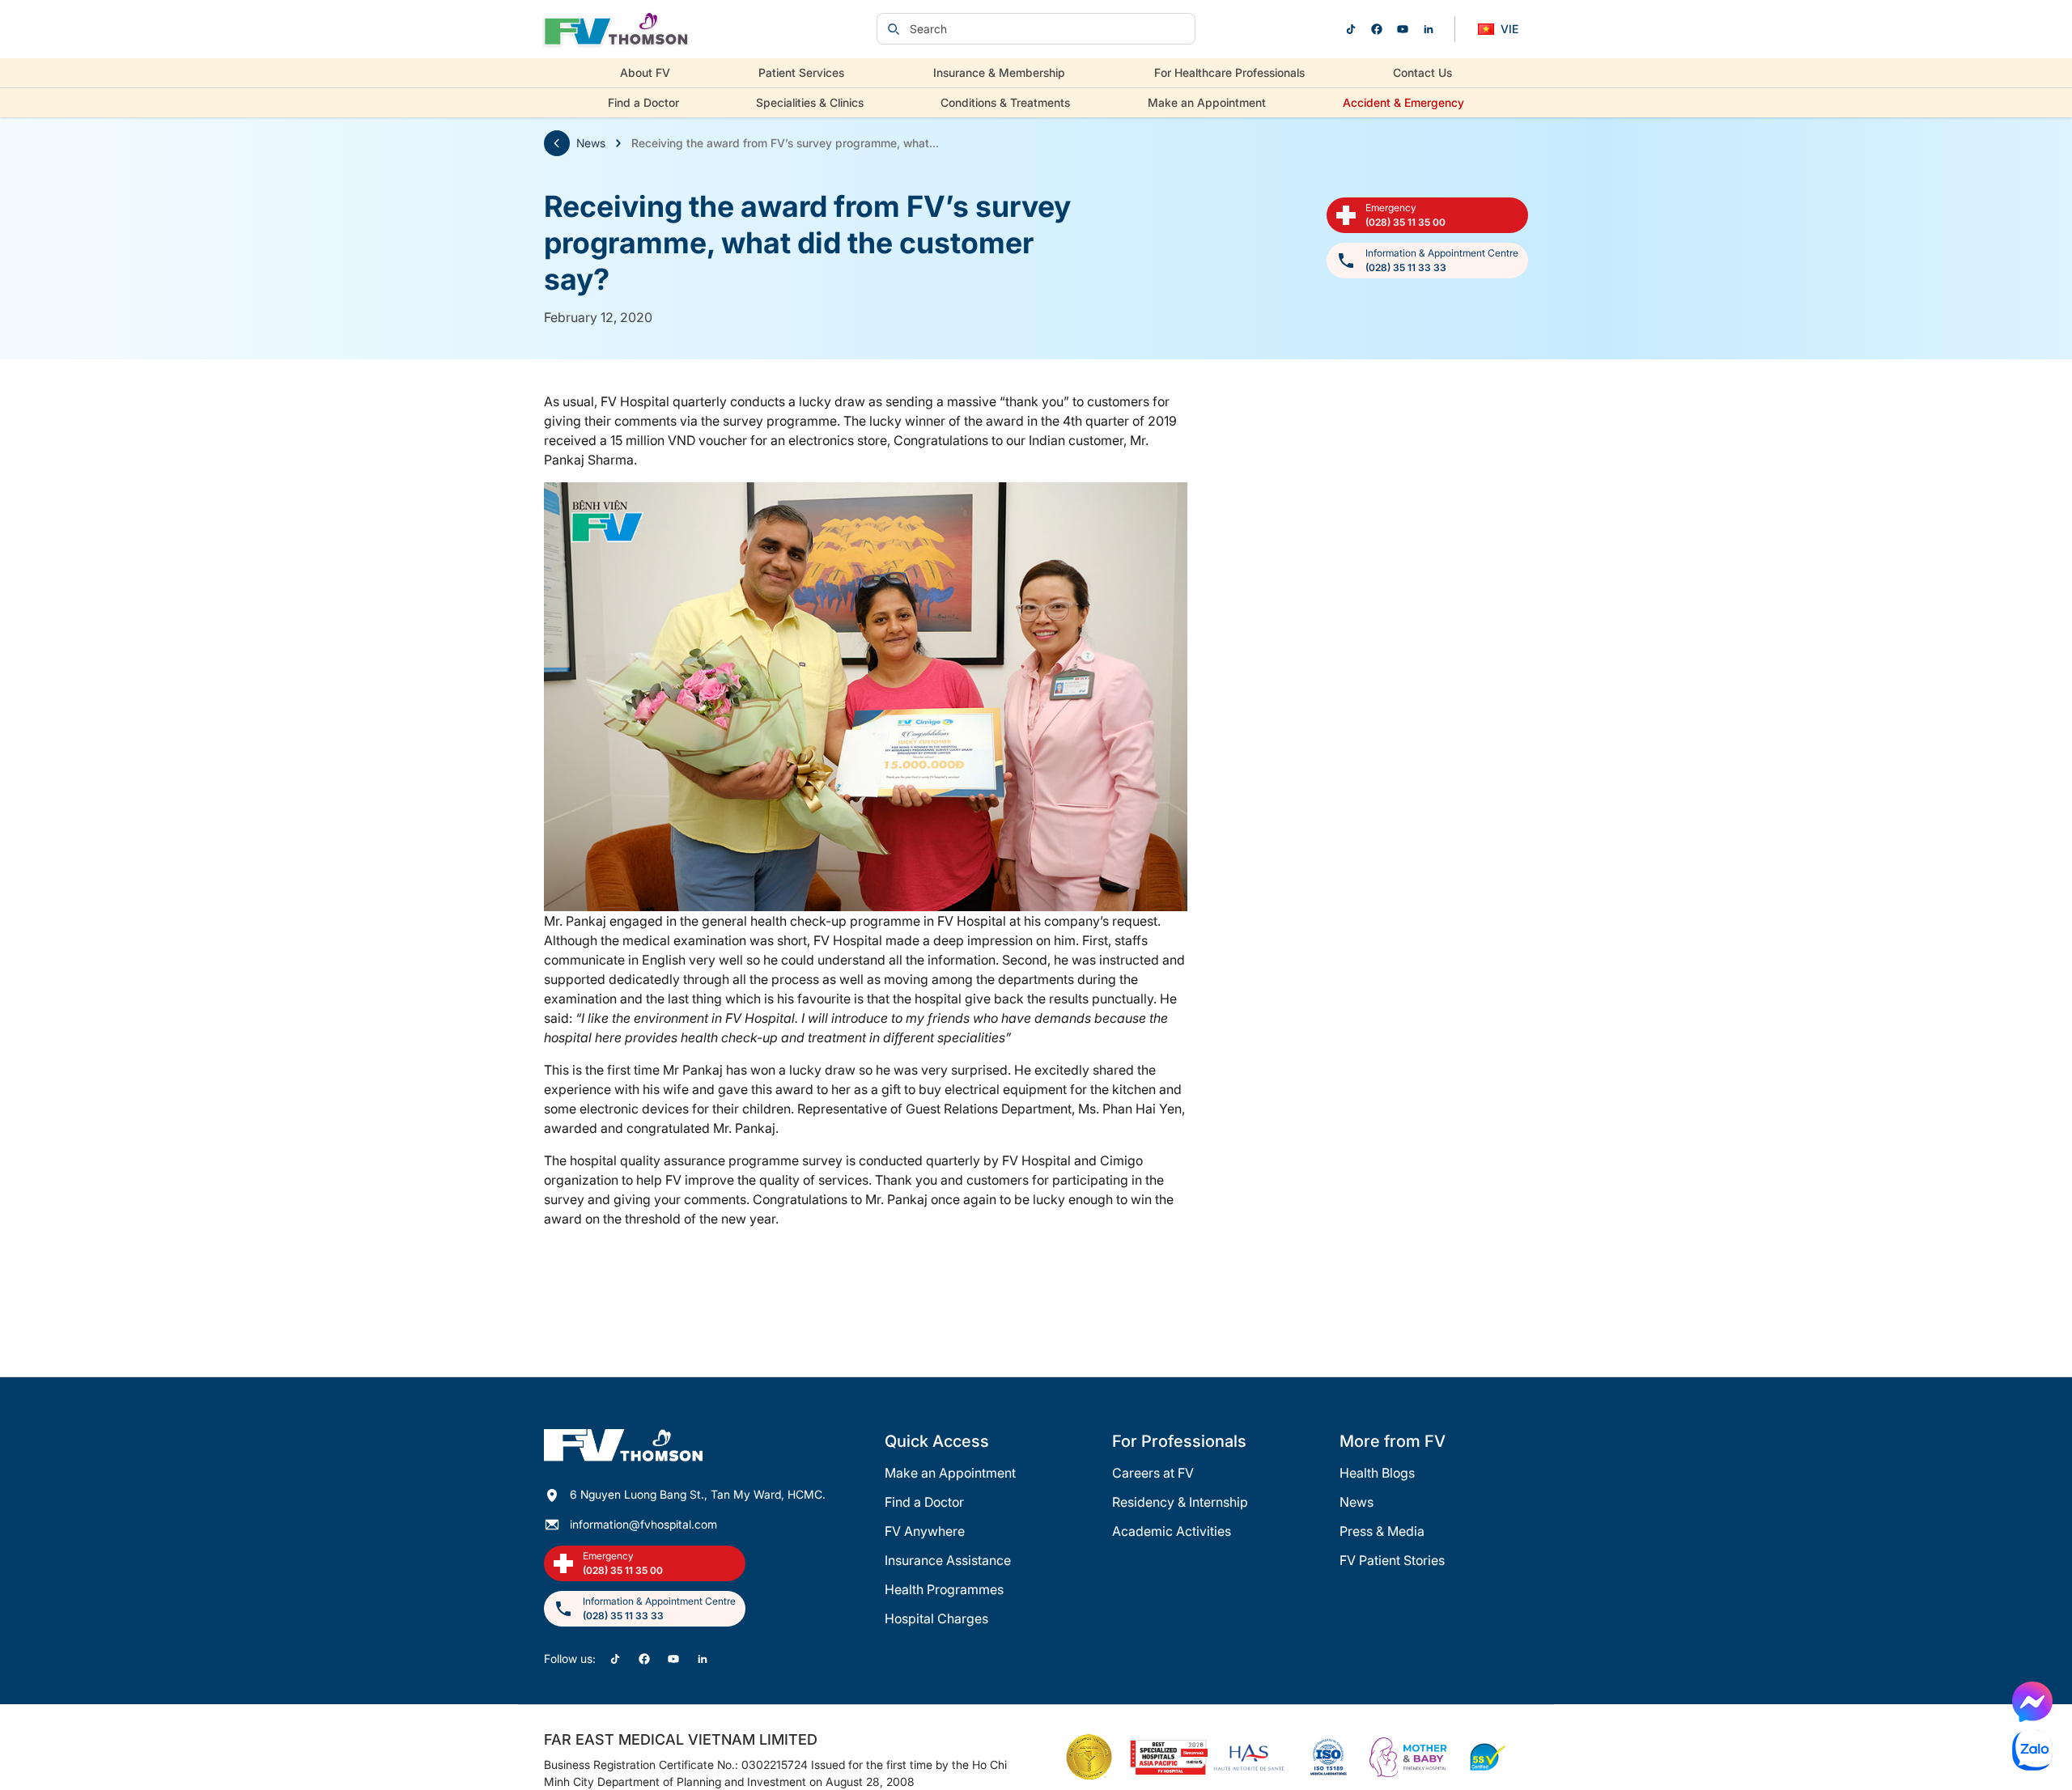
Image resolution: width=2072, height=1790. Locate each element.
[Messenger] (2032, 1702)
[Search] (894, 29)
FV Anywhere (925, 1531)
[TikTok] (1351, 29)
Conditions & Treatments (1005, 102)
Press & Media (1382, 1531)
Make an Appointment (1207, 102)
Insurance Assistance (948, 1560)
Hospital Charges (936, 1618)
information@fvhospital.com (643, 1524)
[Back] (557, 143)
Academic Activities (1172, 1531)
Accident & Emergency (1403, 102)
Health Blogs (1377, 1473)
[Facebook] (1377, 29)
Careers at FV (1153, 1473)
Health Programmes (944, 1589)
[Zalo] (2032, 1750)
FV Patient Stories (1392, 1560)
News (591, 143)
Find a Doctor (643, 102)
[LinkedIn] (1429, 29)
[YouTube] (1403, 29)
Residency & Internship (1180, 1502)
